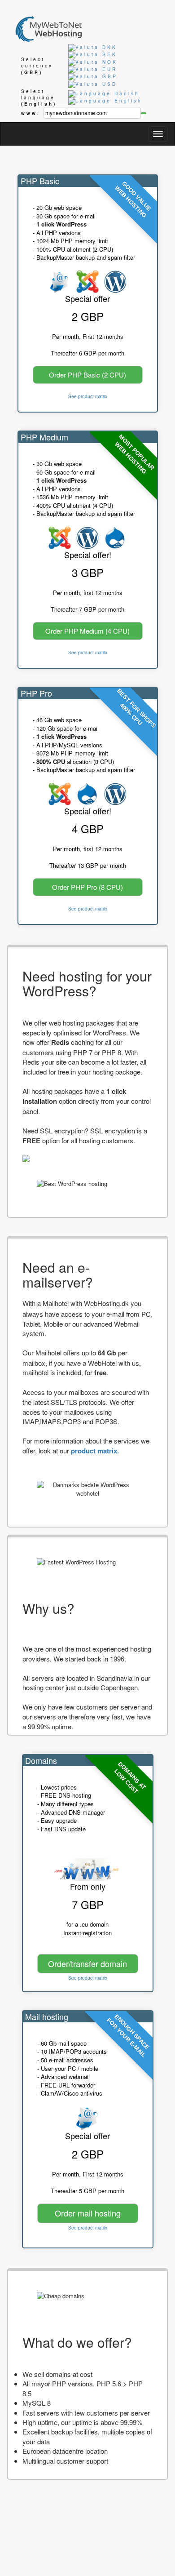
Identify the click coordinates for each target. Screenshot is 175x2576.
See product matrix (88, 396)
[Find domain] (144, 113)
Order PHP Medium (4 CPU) (87, 631)
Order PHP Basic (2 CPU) (87, 375)
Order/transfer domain (87, 1963)
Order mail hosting (88, 2213)
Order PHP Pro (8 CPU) (87, 887)
